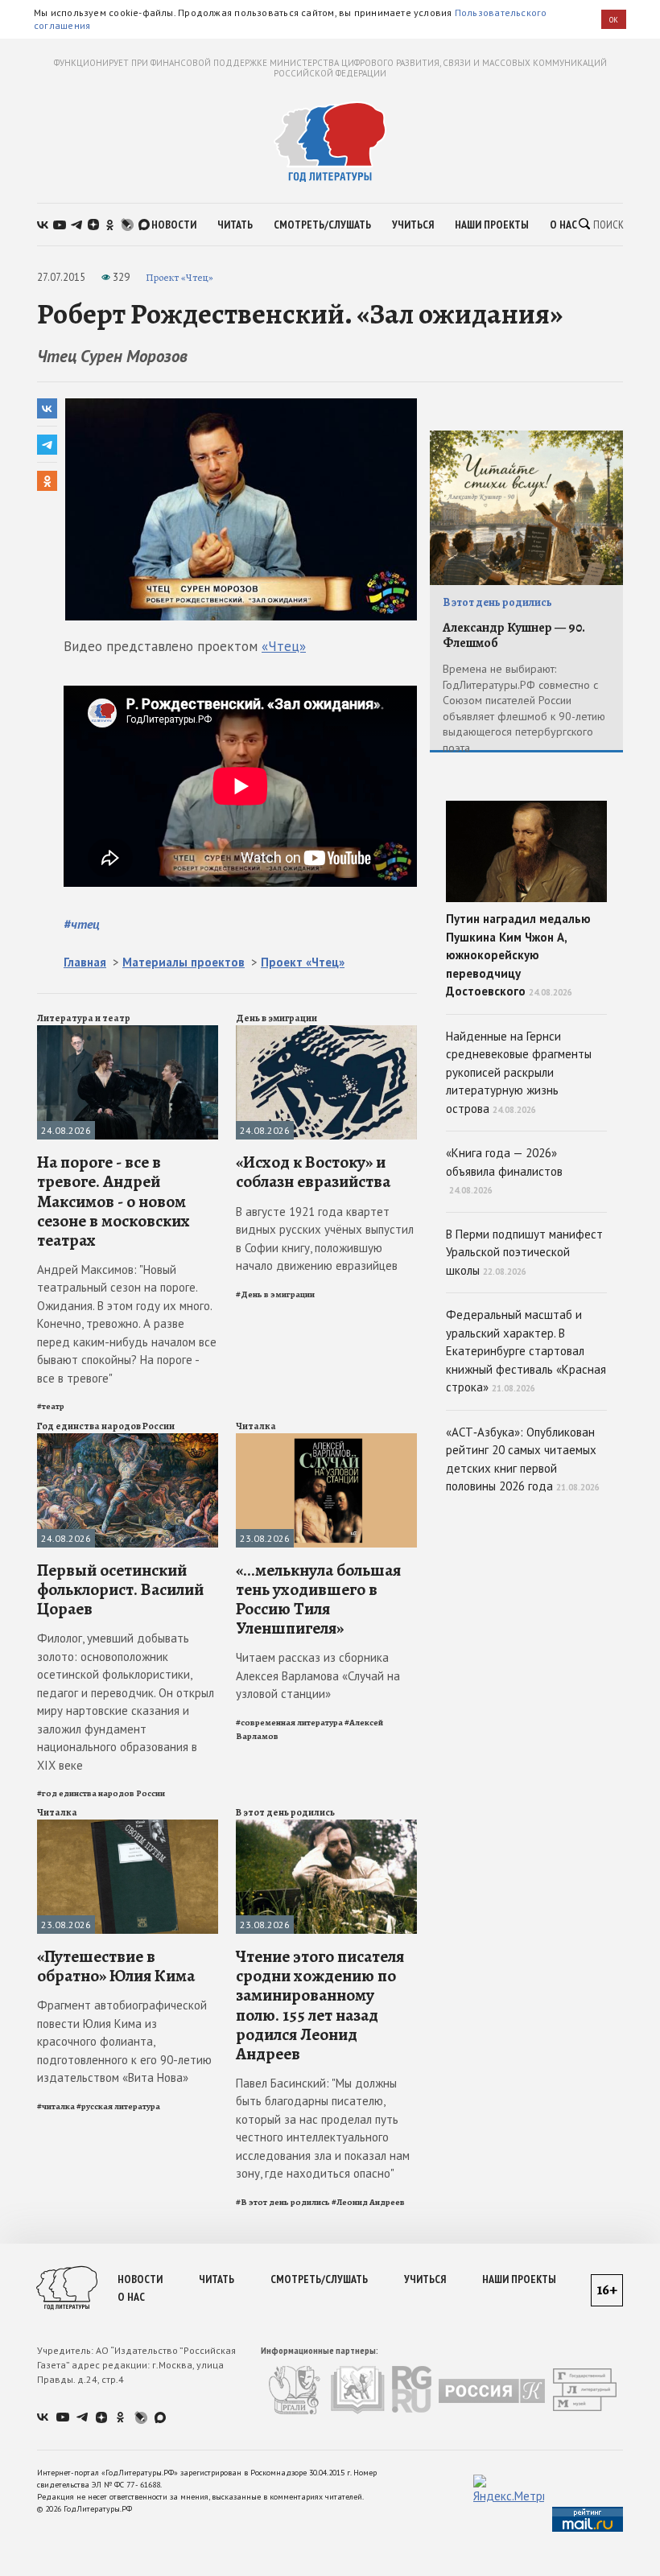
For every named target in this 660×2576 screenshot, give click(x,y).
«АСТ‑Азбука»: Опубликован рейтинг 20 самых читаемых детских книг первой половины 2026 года (523, 1459)
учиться (413, 225)
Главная (85, 962)
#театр (51, 1406)
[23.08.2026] (326, 1440)
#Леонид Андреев (368, 2202)
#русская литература (118, 2106)
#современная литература (289, 1723)
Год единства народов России (106, 1426)
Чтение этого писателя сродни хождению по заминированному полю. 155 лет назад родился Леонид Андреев (320, 2005)
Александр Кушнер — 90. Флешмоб (514, 635)
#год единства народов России (101, 1793)
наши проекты (492, 225)
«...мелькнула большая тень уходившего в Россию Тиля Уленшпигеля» (318, 1599)
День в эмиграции (276, 1018)
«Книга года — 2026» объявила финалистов (504, 1171)
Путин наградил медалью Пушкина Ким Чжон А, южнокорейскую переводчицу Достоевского (518, 955)
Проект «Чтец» (179, 277)
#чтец (82, 924)
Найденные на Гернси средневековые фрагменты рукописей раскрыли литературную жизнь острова (519, 1072)
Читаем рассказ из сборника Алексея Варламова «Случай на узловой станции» (318, 1675)
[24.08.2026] (128, 1032)
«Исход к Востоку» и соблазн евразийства (313, 1172)
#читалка (56, 2106)
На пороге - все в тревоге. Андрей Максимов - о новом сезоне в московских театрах (113, 1201)
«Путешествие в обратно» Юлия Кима (116, 1966)
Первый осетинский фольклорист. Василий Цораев (120, 1589)
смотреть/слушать (322, 225)
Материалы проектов (184, 962)
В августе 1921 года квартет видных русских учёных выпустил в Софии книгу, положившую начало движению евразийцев (325, 1239)
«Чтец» (284, 646)
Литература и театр (84, 1018)
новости (174, 225)
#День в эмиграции (275, 1294)
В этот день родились (285, 1812)
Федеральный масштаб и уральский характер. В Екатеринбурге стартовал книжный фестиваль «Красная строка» (526, 1351)
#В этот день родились (283, 2202)
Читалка (256, 1426)
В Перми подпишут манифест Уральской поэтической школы (524, 1252)
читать (235, 225)
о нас (563, 225)
